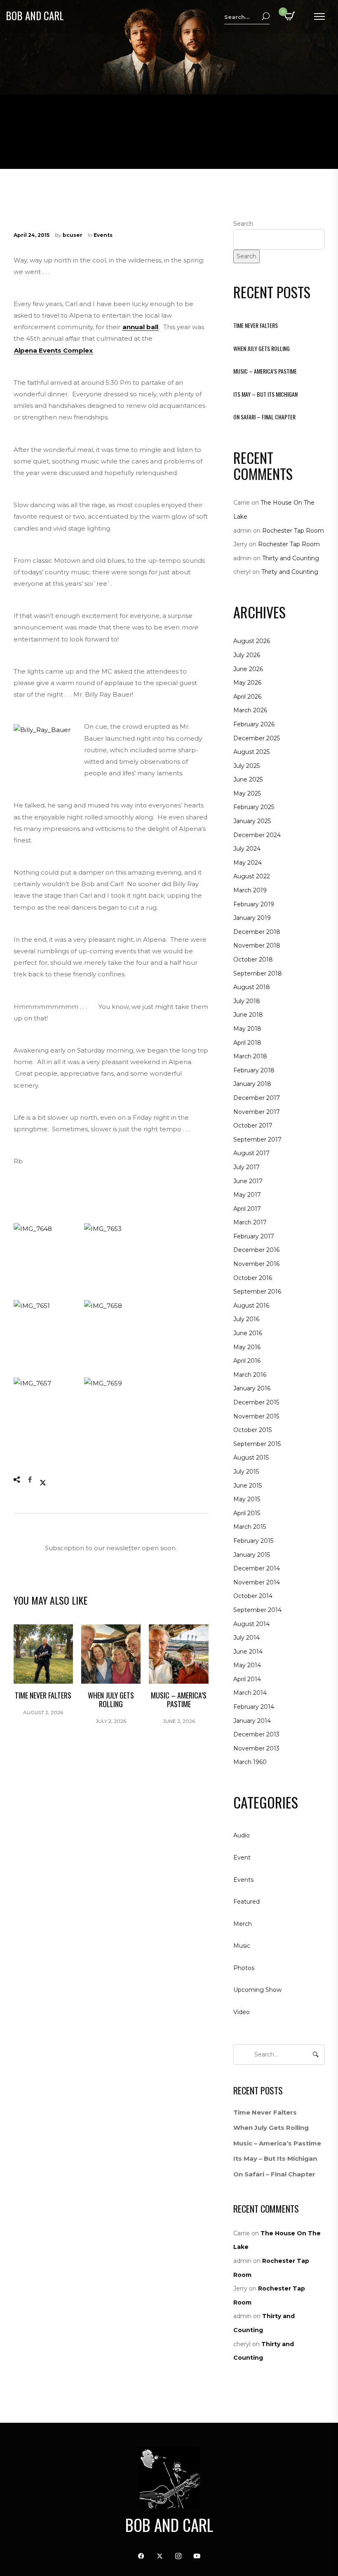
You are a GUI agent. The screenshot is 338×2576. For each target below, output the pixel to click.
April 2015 (247, 1513)
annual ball (140, 327)
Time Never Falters (256, 325)
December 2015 (256, 1402)
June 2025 (248, 779)
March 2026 (250, 710)
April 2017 (247, 1209)
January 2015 (252, 1555)
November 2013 (256, 1748)
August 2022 (252, 876)
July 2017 (246, 1167)
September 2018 (258, 973)
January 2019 (252, 918)
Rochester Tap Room (293, 531)
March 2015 (250, 1527)
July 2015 (246, 1472)
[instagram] (178, 2556)
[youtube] (197, 2556)
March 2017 (250, 1222)
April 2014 (247, 1679)
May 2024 (248, 863)
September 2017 (257, 1139)
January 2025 (252, 821)
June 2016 (248, 1333)
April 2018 (247, 1043)
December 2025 (257, 738)
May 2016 (247, 1347)
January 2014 (252, 1721)
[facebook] (141, 2556)
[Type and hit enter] (316, 2054)
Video (242, 2012)
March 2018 (250, 1056)
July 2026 (247, 655)
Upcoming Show (257, 1990)
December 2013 (256, 1734)
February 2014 (254, 1707)
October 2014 (253, 1596)
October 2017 (253, 1125)
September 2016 (257, 1292)
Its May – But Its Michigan (265, 394)
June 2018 (248, 1015)
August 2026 (252, 641)
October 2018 (253, 959)
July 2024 (247, 849)
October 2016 (253, 1278)
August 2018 (252, 987)
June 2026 (248, 669)
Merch (243, 1924)
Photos (244, 1968)
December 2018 (257, 932)
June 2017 (248, 1181)
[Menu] (319, 16)
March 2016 (250, 1375)
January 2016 (252, 1388)
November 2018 (257, 945)
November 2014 (257, 1582)
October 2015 (252, 1430)
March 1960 (250, 1762)
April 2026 (247, 697)
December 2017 (257, 1098)
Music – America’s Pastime (265, 371)
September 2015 (257, 1444)
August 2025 (251, 752)
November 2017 (257, 1112)
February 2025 (254, 807)
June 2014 (248, 1652)
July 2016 (246, 1319)
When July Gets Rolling (262, 348)
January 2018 (252, 1084)
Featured (246, 1902)
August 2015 (251, 1458)
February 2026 (254, 724)
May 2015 (247, 1499)
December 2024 (257, 835)
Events (103, 235)
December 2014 (257, 1568)
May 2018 (247, 1029)
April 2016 (247, 1361)
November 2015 (256, 1416)
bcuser (73, 235)
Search (243, 224)
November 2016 (256, 1264)
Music (242, 1946)
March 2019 (250, 890)
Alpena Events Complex (53, 350)
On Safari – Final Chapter (264, 417)
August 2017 (251, 1153)
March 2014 (250, 1693)
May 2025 (247, 793)
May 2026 (247, 683)
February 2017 (254, 1236)
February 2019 (254, 904)
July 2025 (246, 766)
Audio (242, 1835)
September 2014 (257, 1610)
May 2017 (247, 1195)
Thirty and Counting (291, 558)
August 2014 (251, 1624)
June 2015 (248, 1486)
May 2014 (247, 1665)
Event (242, 1858)
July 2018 (247, 1001)
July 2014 (246, 1638)
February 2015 (253, 1541)
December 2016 (256, 1250)
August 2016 (251, 1306)
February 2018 (254, 1070)
